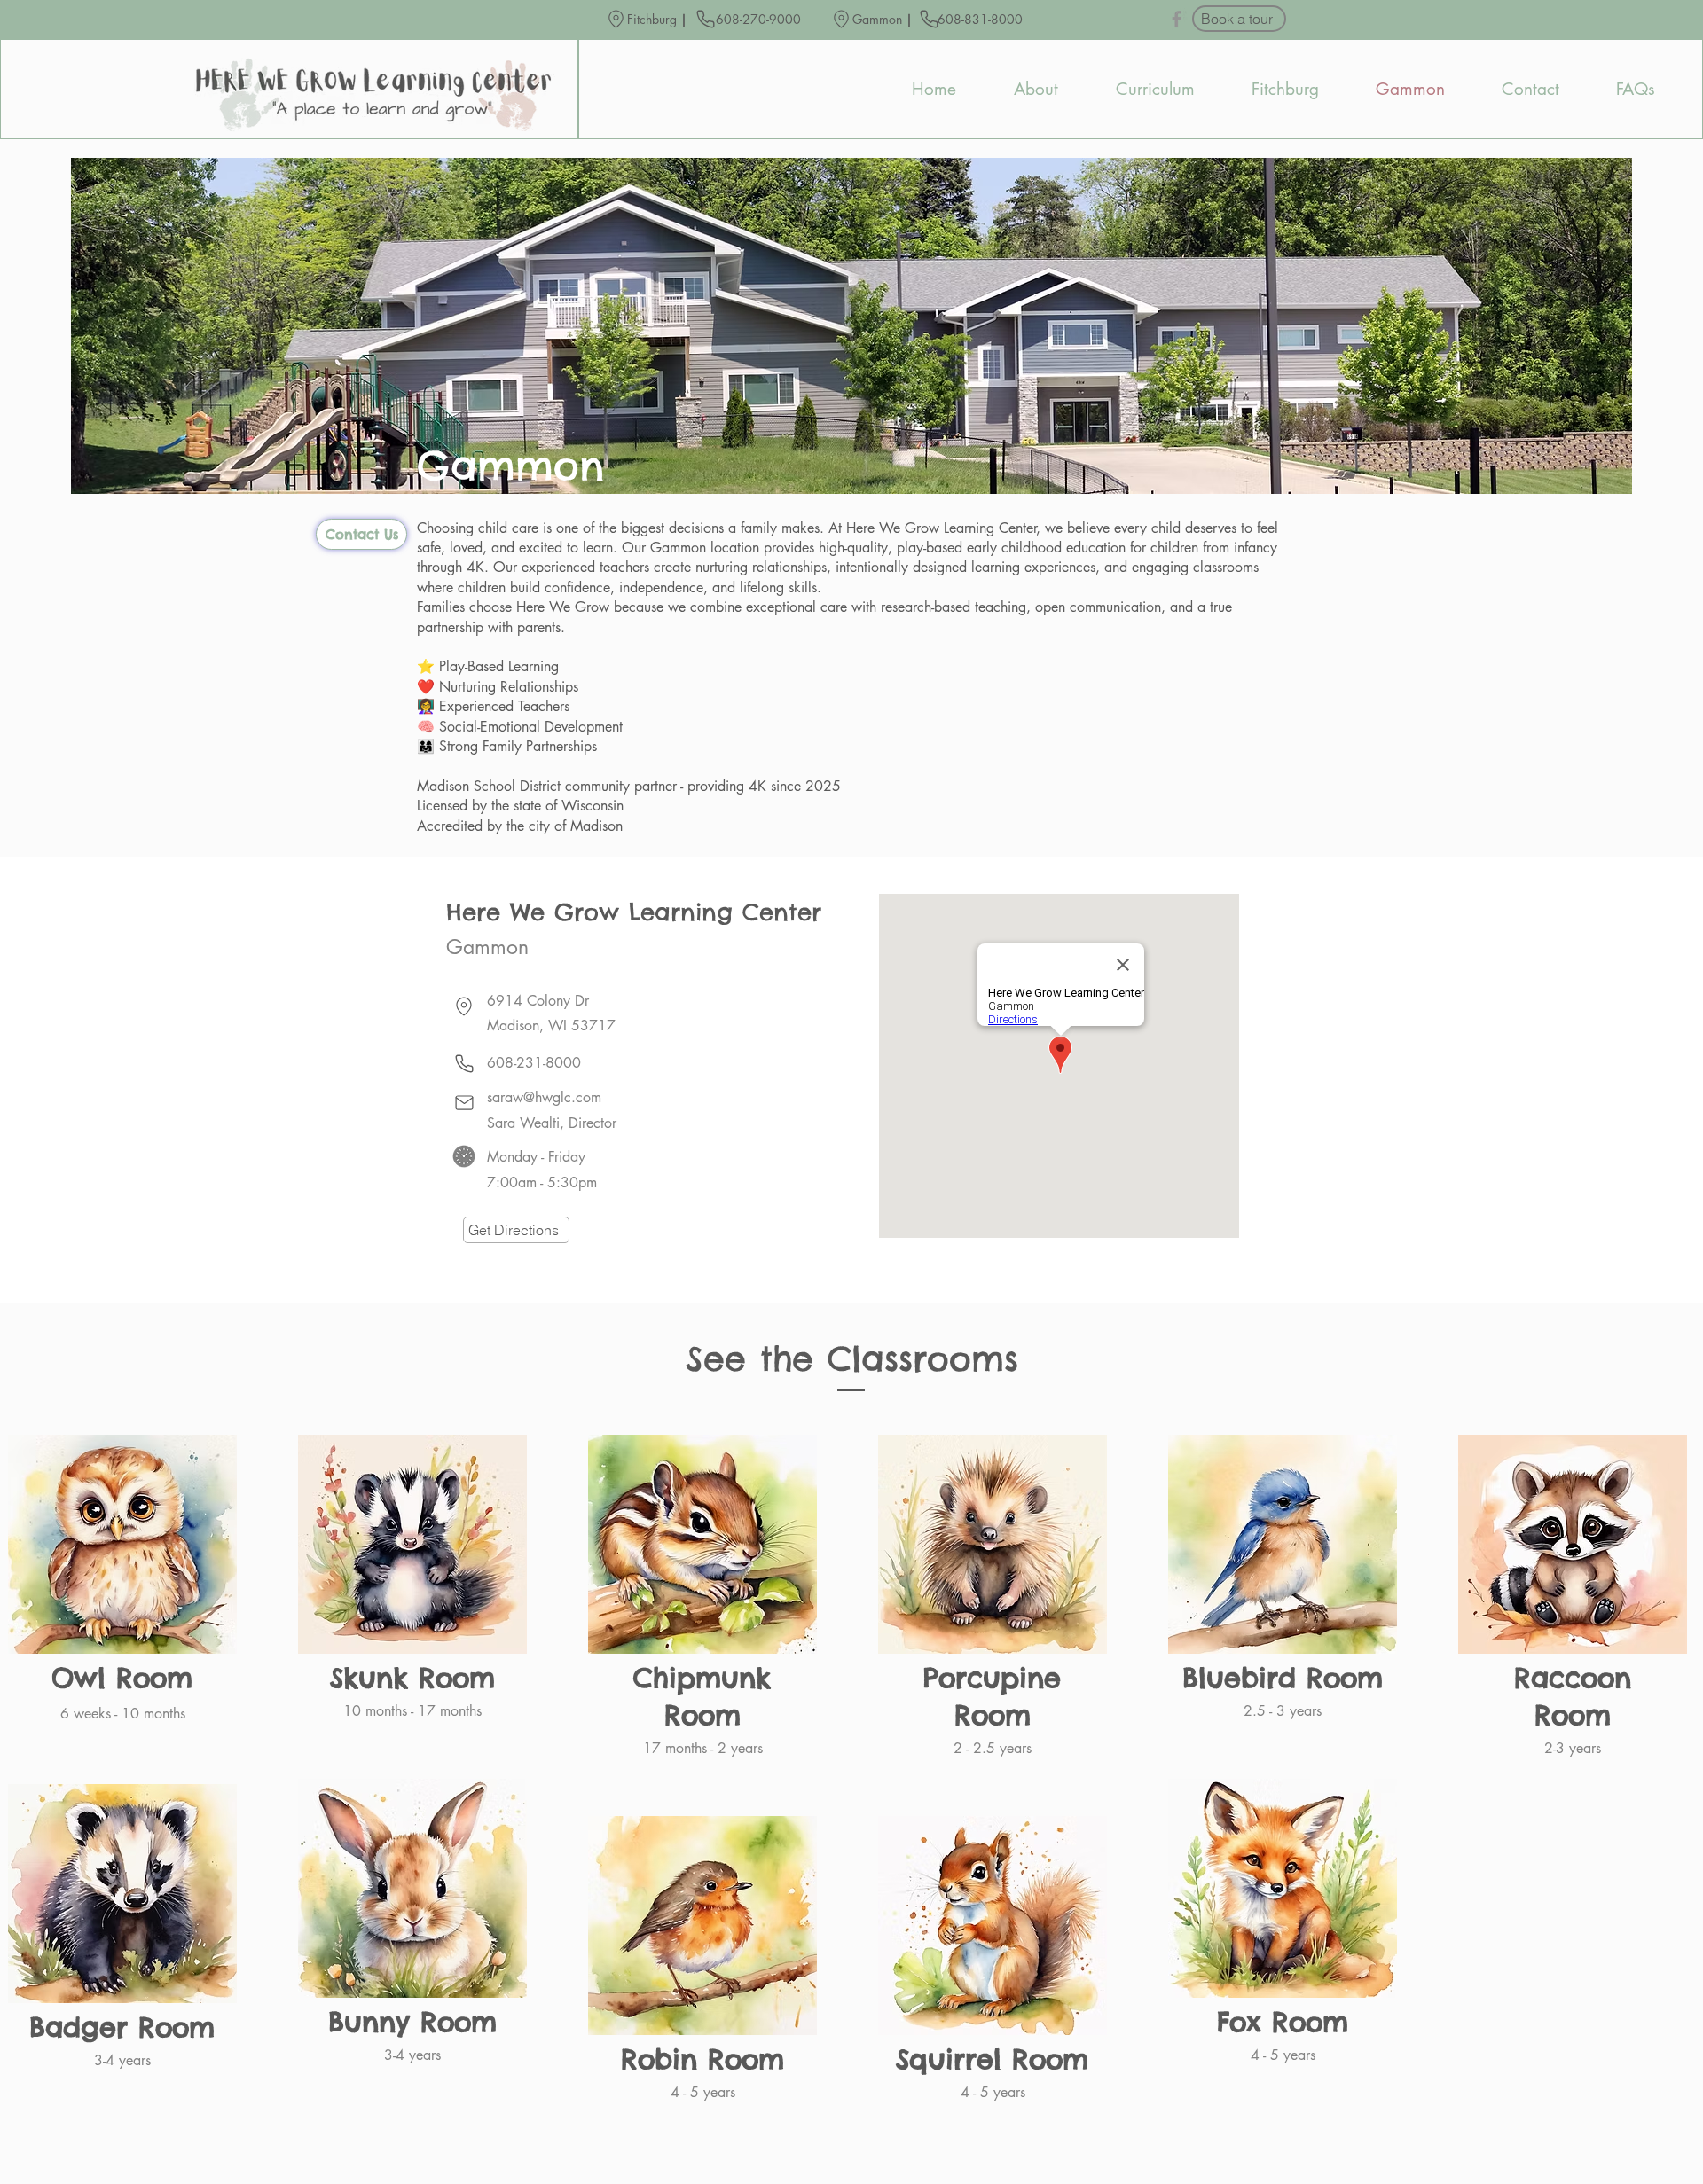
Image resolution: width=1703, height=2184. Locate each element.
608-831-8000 (982, 19)
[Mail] (464, 1103)
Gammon (877, 19)
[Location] (616, 19)
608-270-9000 (758, 19)
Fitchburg (652, 19)
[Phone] (705, 19)
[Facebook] (1177, 19)
